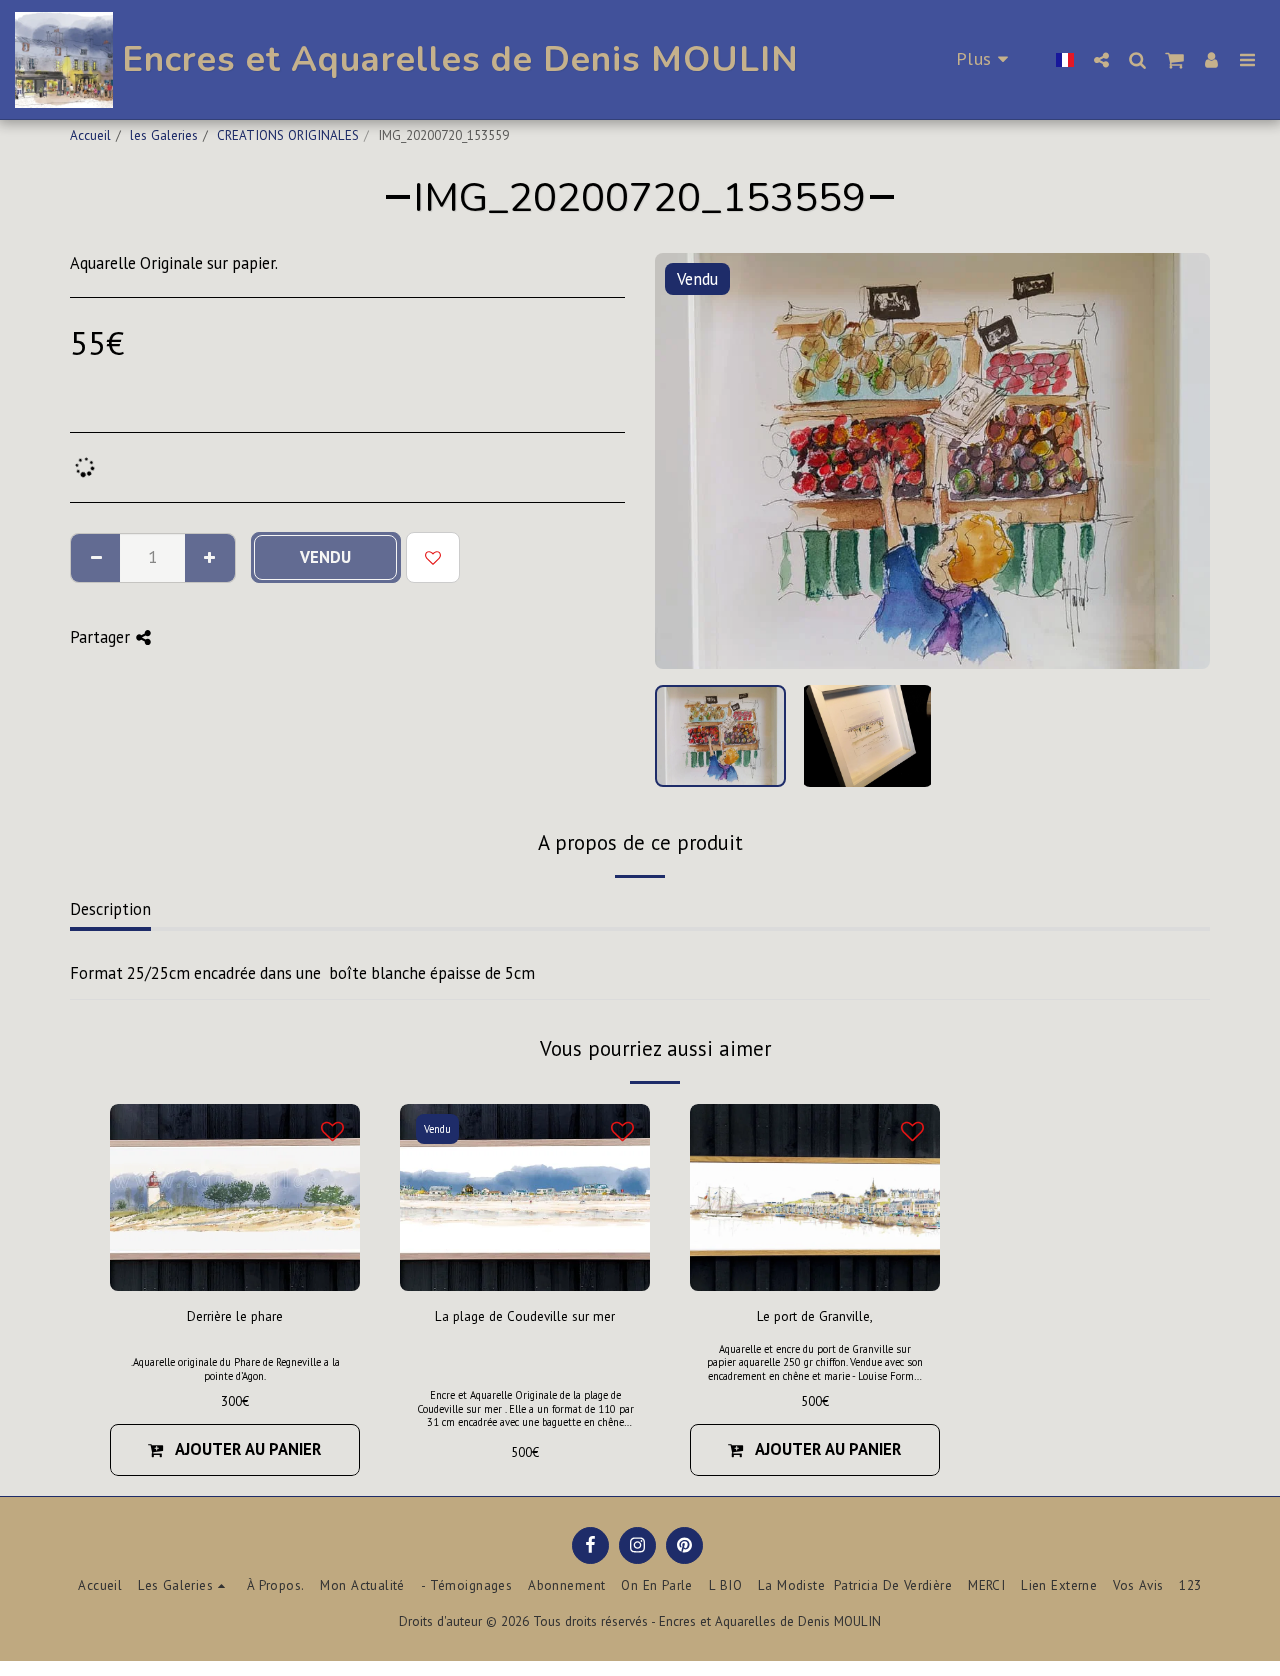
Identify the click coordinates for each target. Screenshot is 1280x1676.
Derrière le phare (235, 1316)
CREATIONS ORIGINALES (288, 135)
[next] (1178, 461)
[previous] (687, 461)
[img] (525, 1198)
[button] (1101, 59)
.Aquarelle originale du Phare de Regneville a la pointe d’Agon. (235, 1368)
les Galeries (164, 135)
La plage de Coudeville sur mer (525, 1316)
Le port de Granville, (815, 1316)
